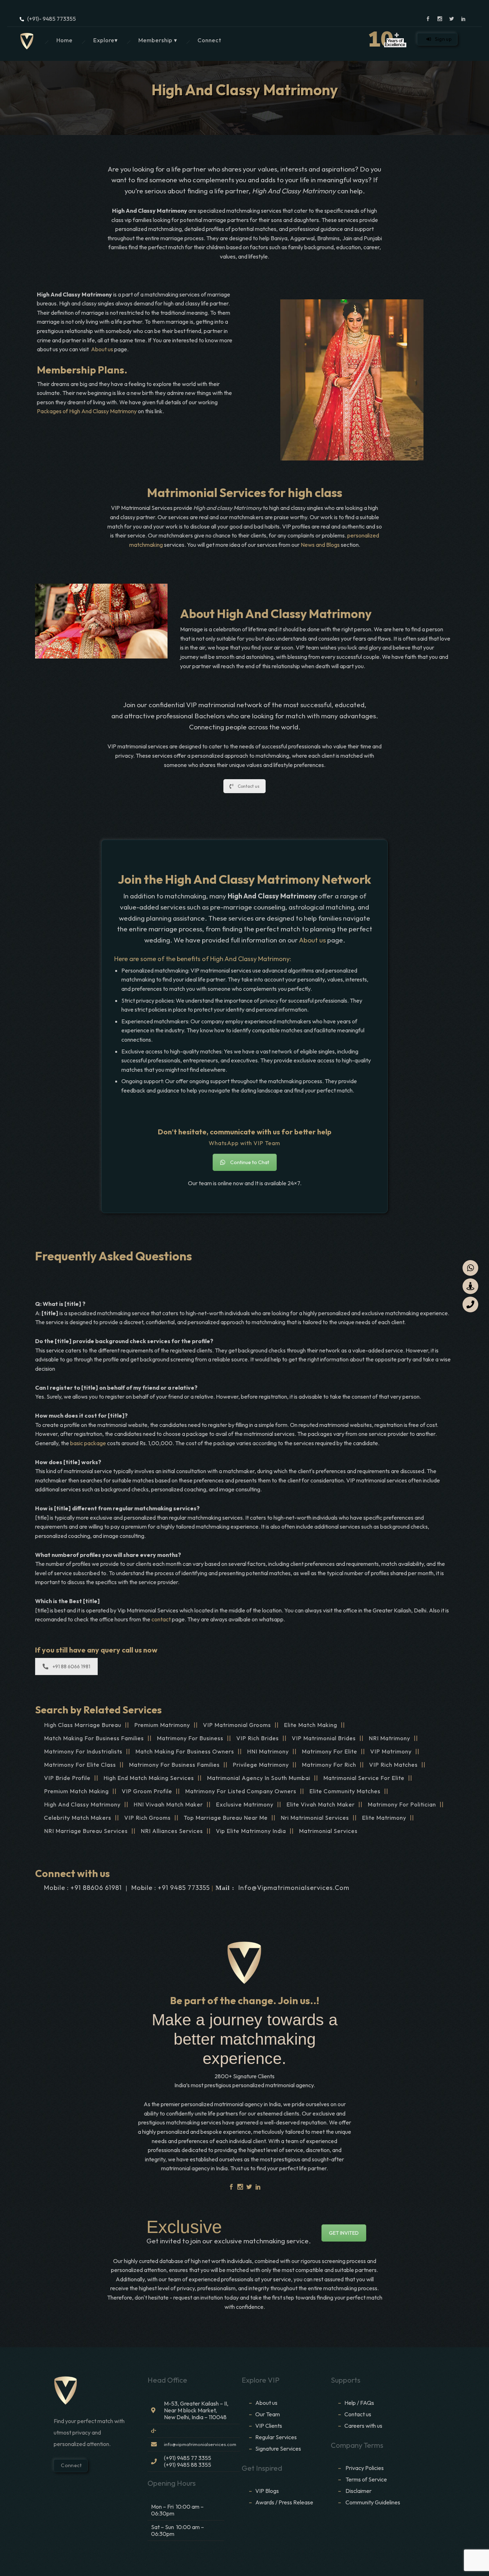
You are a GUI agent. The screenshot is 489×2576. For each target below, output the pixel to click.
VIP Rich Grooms (147, 1818)
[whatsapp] (470, 1268)
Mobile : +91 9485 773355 (171, 1888)
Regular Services (276, 2437)
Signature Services (278, 2449)
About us (102, 349)
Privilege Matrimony (261, 1765)
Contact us (249, 786)
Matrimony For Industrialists (83, 1751)
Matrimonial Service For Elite (364, 1778)
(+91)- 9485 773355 (52, 19)
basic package (88, 1443)
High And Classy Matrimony (82, 1804)
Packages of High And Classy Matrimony (87, 411)
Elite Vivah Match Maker (321, 1804)
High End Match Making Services (149, 1778)
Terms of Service (366, 2479)
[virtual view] (470, 1286)
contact (162, 1619)
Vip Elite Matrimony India (251, 1831)
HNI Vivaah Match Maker (168, 1804)
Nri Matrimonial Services (315, 1818)
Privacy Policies (365, 2468)
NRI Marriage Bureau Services (86, 1831)
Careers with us (363, 2426)
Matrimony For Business (190, 1738)
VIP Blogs (267, 2491)
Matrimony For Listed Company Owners (241, 1791)
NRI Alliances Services (172, 1831)
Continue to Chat (250, 1162)
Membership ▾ (158, 40)
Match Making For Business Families (94, 1738)
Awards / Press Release (284, 2502)
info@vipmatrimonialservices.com (294, 1888)
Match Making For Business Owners (185, 1751)
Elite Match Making (311, 1725)
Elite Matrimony (384, 1818)
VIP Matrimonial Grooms (237, 1725)
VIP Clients (269, 2426)
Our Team (268, 2414)
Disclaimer (359, 2491)
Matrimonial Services (328, 1831)
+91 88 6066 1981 (71, 1666)
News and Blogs (320, 545)
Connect (209, 40)
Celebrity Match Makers (78, 1818)
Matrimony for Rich (329, 1765)
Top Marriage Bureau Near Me (226, 1818)
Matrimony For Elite (330, 1751)
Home (64, 40)
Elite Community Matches (345, 1791)
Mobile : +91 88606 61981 (83, 1888)
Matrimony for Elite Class (80, 1765)
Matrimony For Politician (402, 1804)
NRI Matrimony (389, 1738)
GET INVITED (344, 2233)
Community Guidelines (373, 2502)
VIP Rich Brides (258, 1738)
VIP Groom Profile (147, 1791)
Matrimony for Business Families (174, 1765)
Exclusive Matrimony (245, 1804)
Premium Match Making (76, 1791)
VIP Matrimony (391, 1751)
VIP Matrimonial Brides (324, 1738)
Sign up (443, 39)
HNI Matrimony (268, 1751)
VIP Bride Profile (67, 1778)
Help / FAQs (359, 2403)
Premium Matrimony (162, 1725)
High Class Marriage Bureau (83, 1725)
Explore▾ (105, 40)
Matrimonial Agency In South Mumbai (259, 1778)
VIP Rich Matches (393, 1765)
